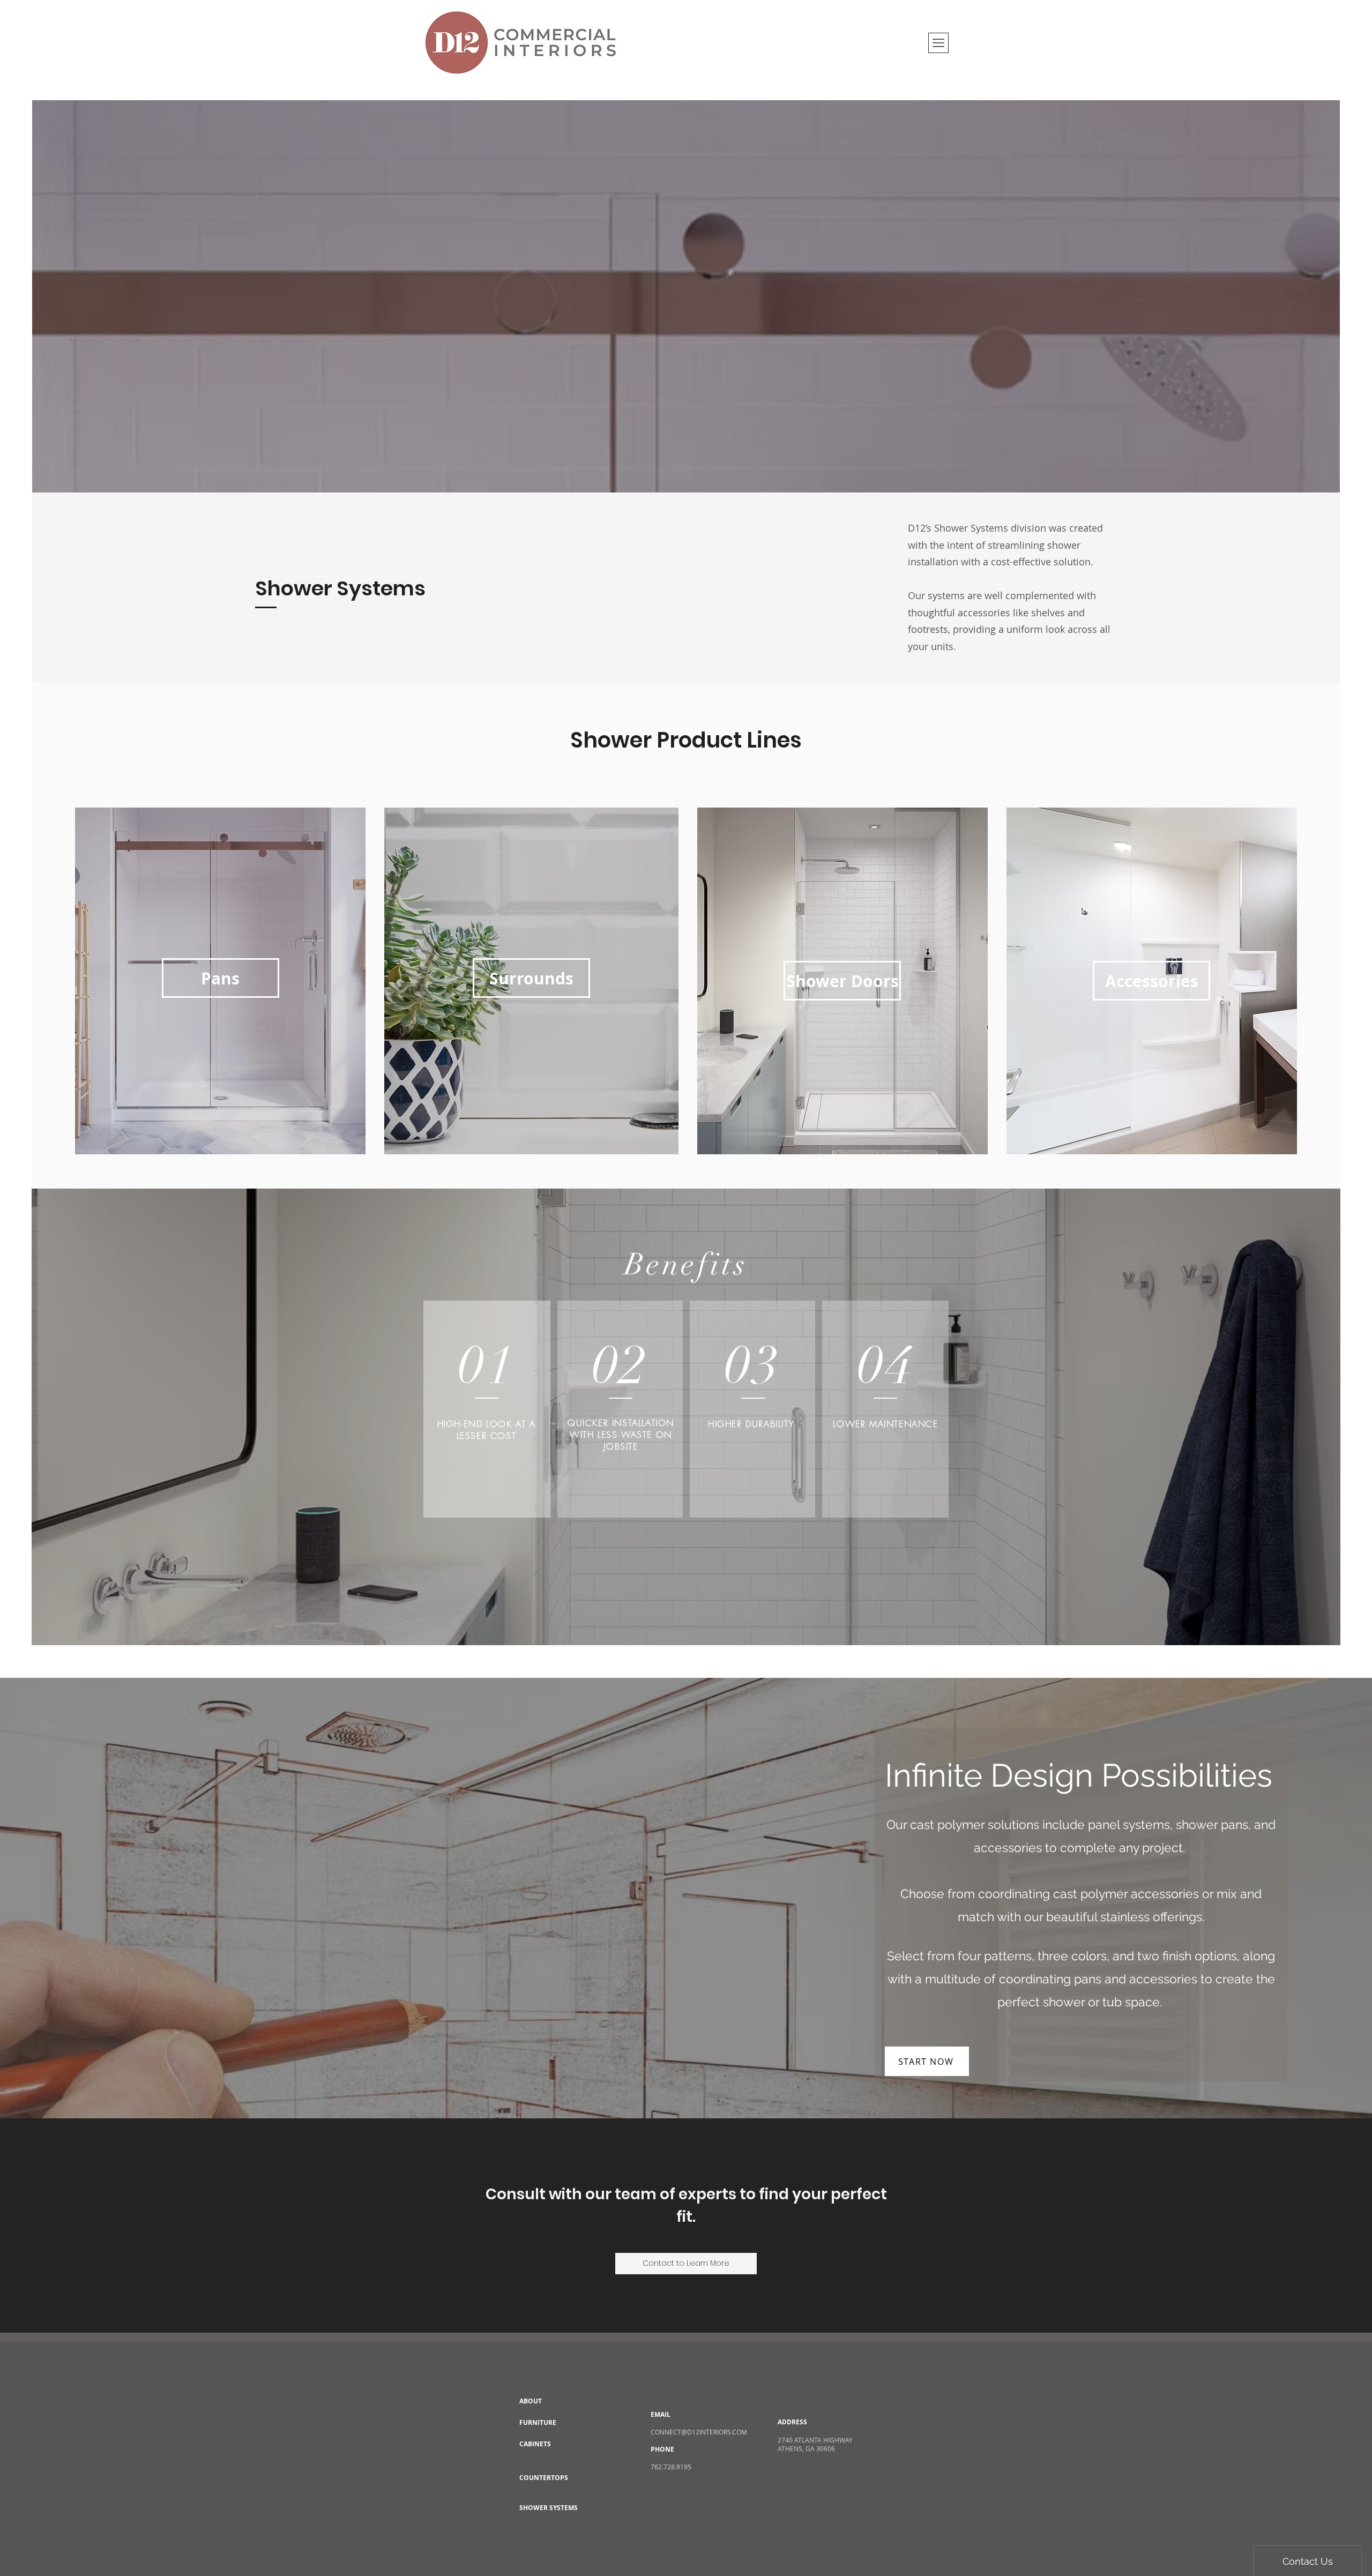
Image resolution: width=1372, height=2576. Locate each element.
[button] (938, 43)
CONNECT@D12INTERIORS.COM (699, 2432)
